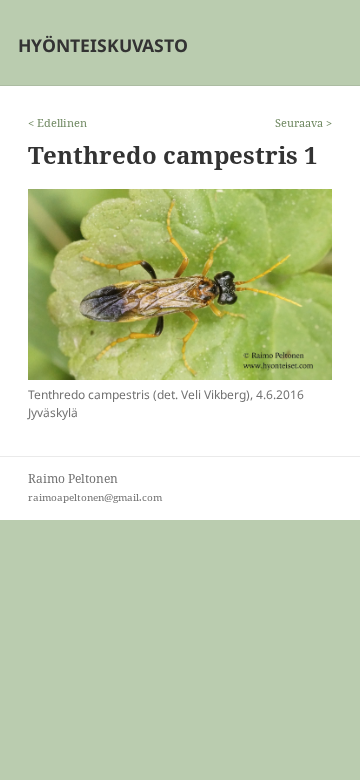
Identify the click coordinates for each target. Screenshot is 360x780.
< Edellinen (57, 122)
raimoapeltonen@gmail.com (95, 497)
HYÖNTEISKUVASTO (103, 45)
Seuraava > (303, 122)
